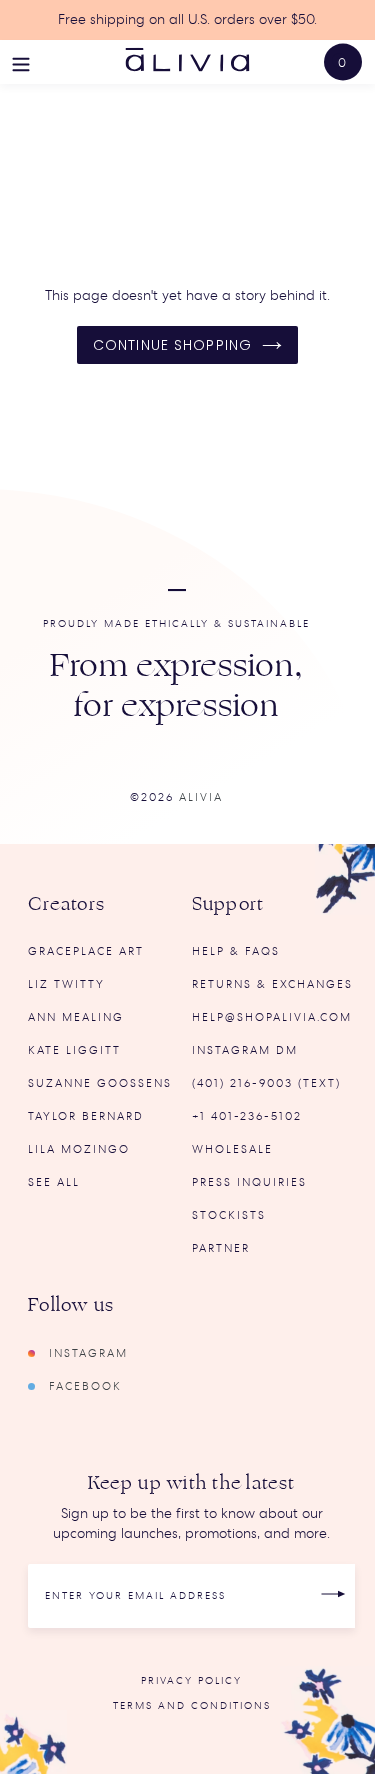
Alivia (201, 797)
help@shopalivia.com (272, 1017)
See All (54, 1182)
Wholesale (232, 1149)
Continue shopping (172, 345)
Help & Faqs (236, 951)
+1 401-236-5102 (247, 1116)
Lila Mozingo (79, 1149)
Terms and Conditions (192, 1706)
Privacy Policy (191, 1681)
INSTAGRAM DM (245, 1050)
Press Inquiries (249, 1182)
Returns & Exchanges (272, 984)
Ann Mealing (76, 1017)
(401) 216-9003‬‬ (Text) (266, 1083)
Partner (221, 1248)
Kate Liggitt (74, 1050)
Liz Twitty (66, 984)
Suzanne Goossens (100, 1083)
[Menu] (21, 62)
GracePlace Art (86, 951)
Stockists (229, 1215)
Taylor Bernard (86, 1116)
